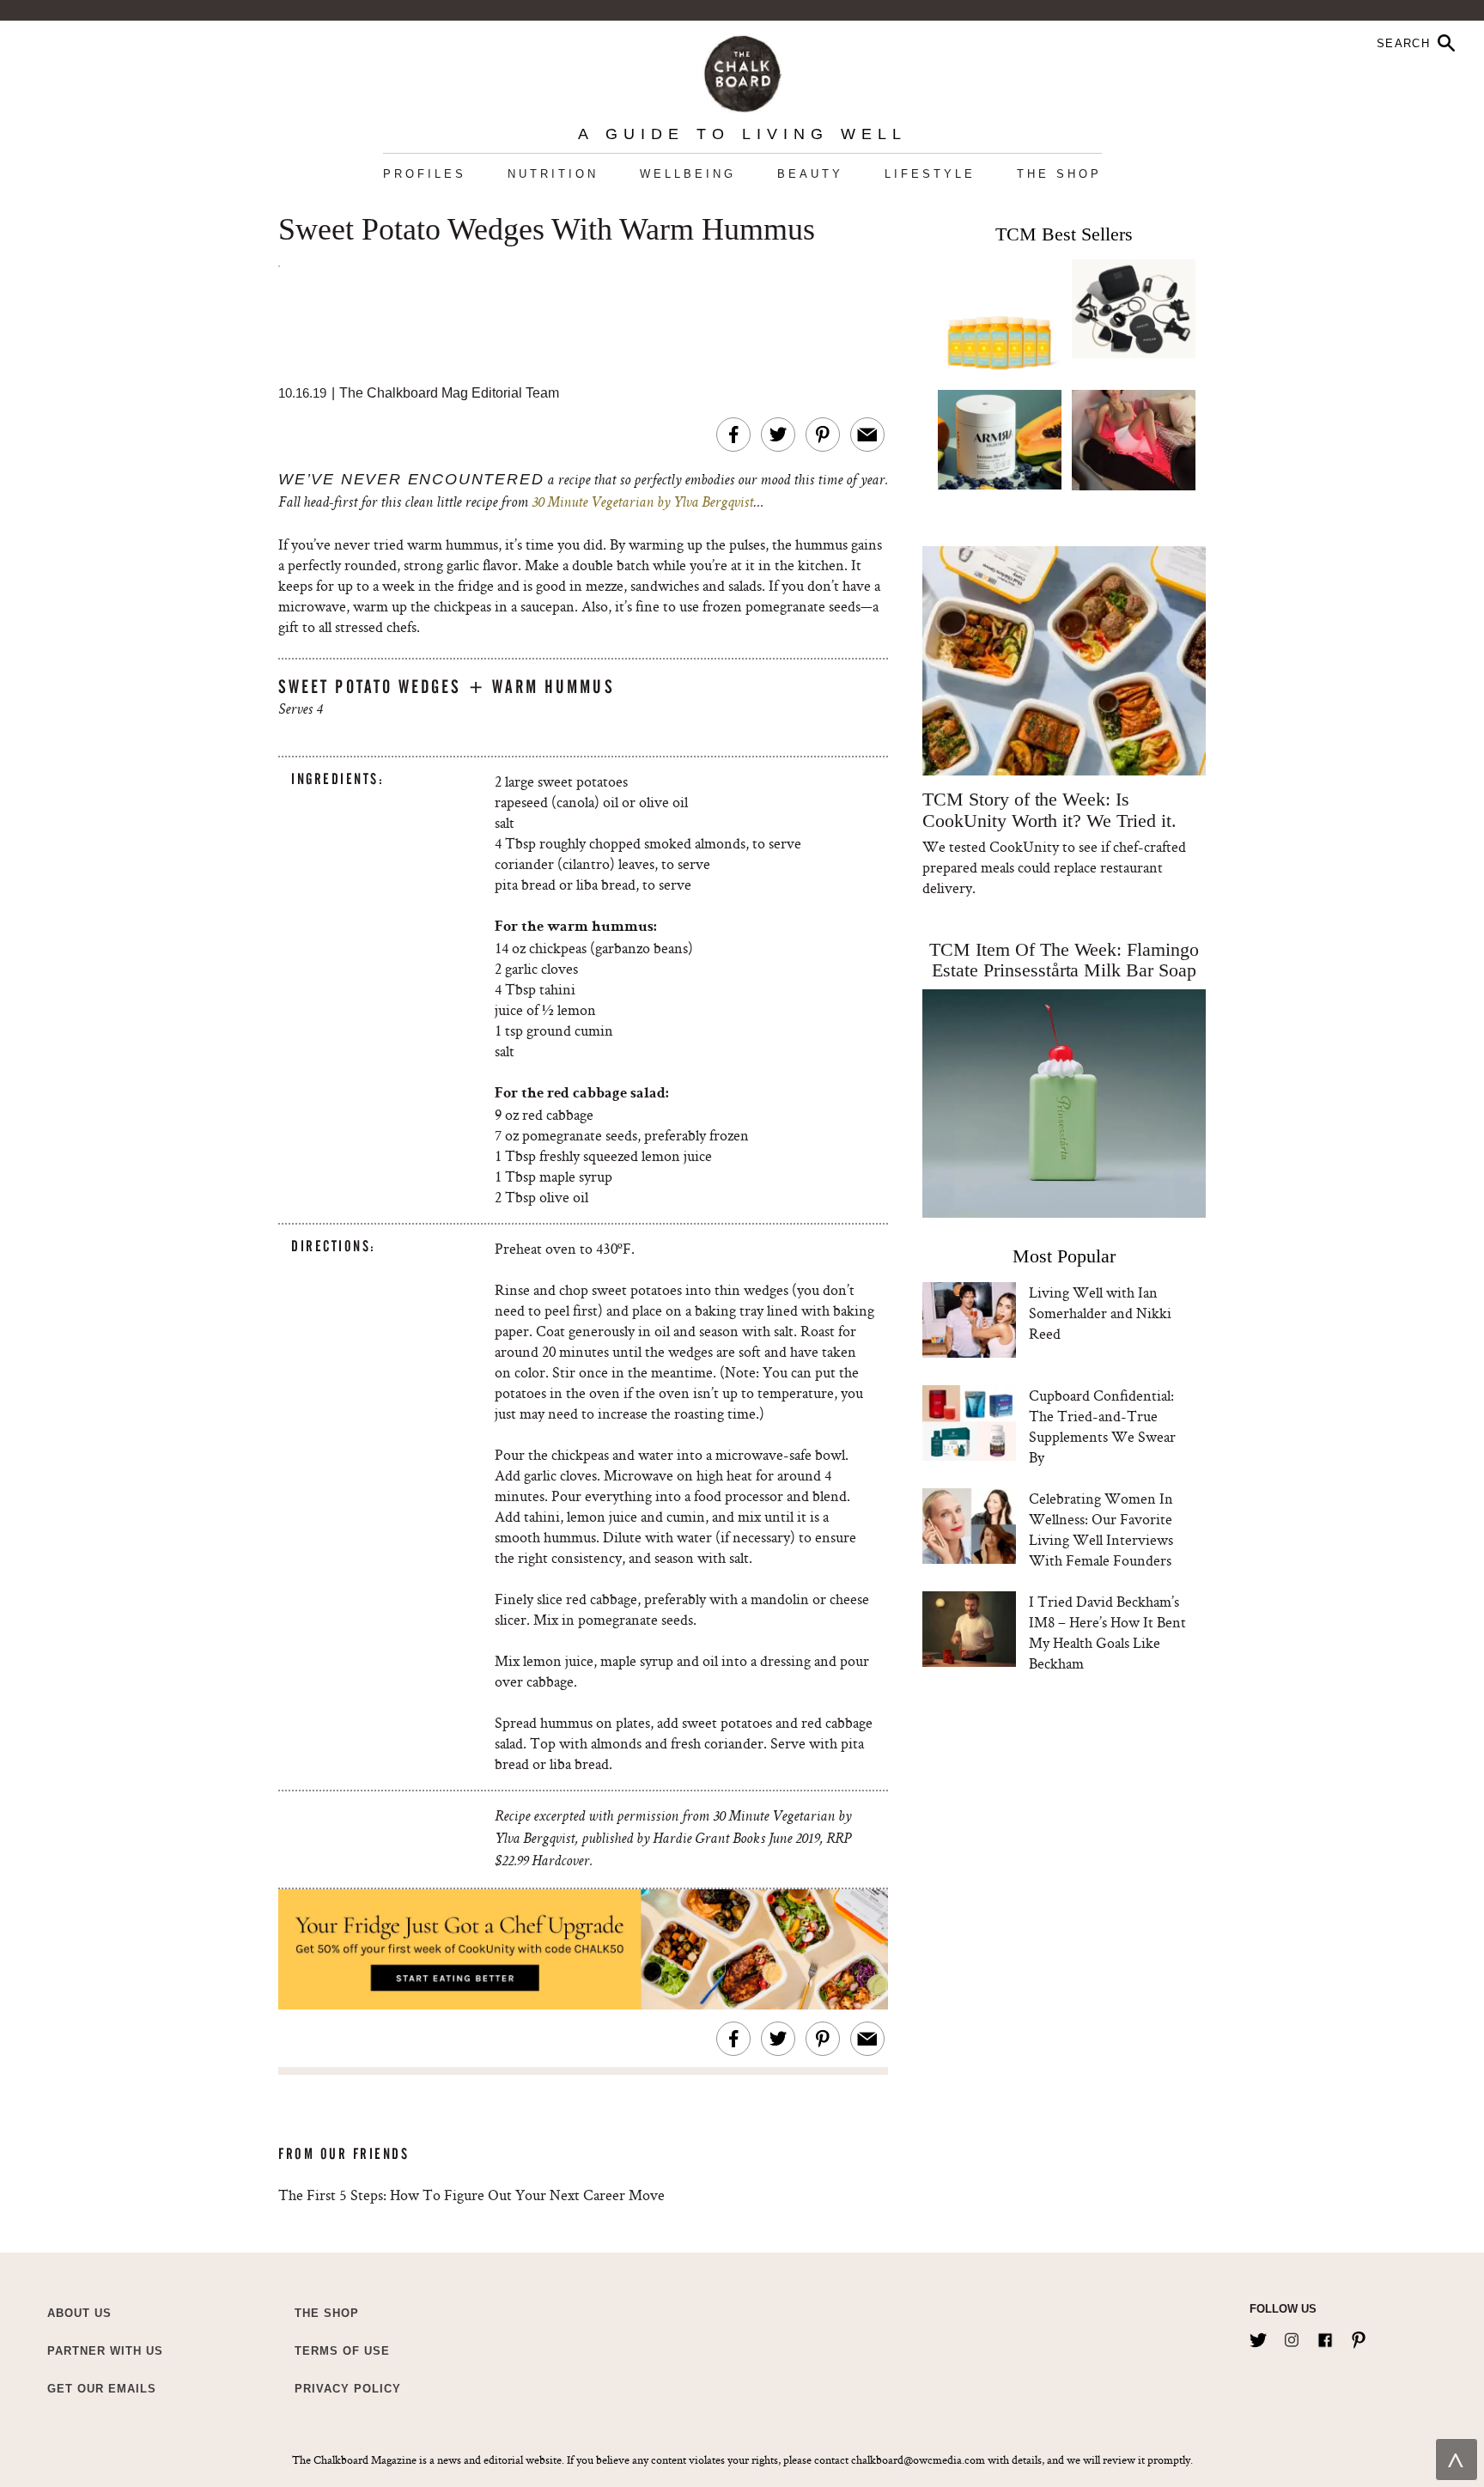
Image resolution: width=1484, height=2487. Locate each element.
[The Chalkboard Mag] (742, 70)
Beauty (810, 174)
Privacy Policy (348, 2389)
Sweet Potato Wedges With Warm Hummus (547, 230)
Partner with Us (105, 2351)
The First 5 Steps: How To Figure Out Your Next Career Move (471, 2195)
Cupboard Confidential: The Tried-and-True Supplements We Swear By (1102, 1426)
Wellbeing (688, 174)
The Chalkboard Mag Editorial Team (449, 393)
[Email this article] (867, 435)
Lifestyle (930, 174)
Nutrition (553, 174)
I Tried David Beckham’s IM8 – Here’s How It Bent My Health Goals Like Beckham (1107, 1632)
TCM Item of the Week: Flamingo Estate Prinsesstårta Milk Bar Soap (1064, 960)
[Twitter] (1258, 2337)
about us (79, 2313)
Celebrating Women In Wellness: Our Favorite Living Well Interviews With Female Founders (1101, 1529)
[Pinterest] (1359, 2337)
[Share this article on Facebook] (733, 435)
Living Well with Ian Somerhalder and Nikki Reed (1100, 1313)
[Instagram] (1292, 2337)
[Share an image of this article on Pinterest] (823, 435)
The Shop (1059, 174)
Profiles (425, 174)
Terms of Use (342, 2351)
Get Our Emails (102, 2389)
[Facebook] (1325, 2337)
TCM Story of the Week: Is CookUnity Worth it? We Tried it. (1049, 810)
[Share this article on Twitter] (778, 435)
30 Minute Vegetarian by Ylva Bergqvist (642, 503)
